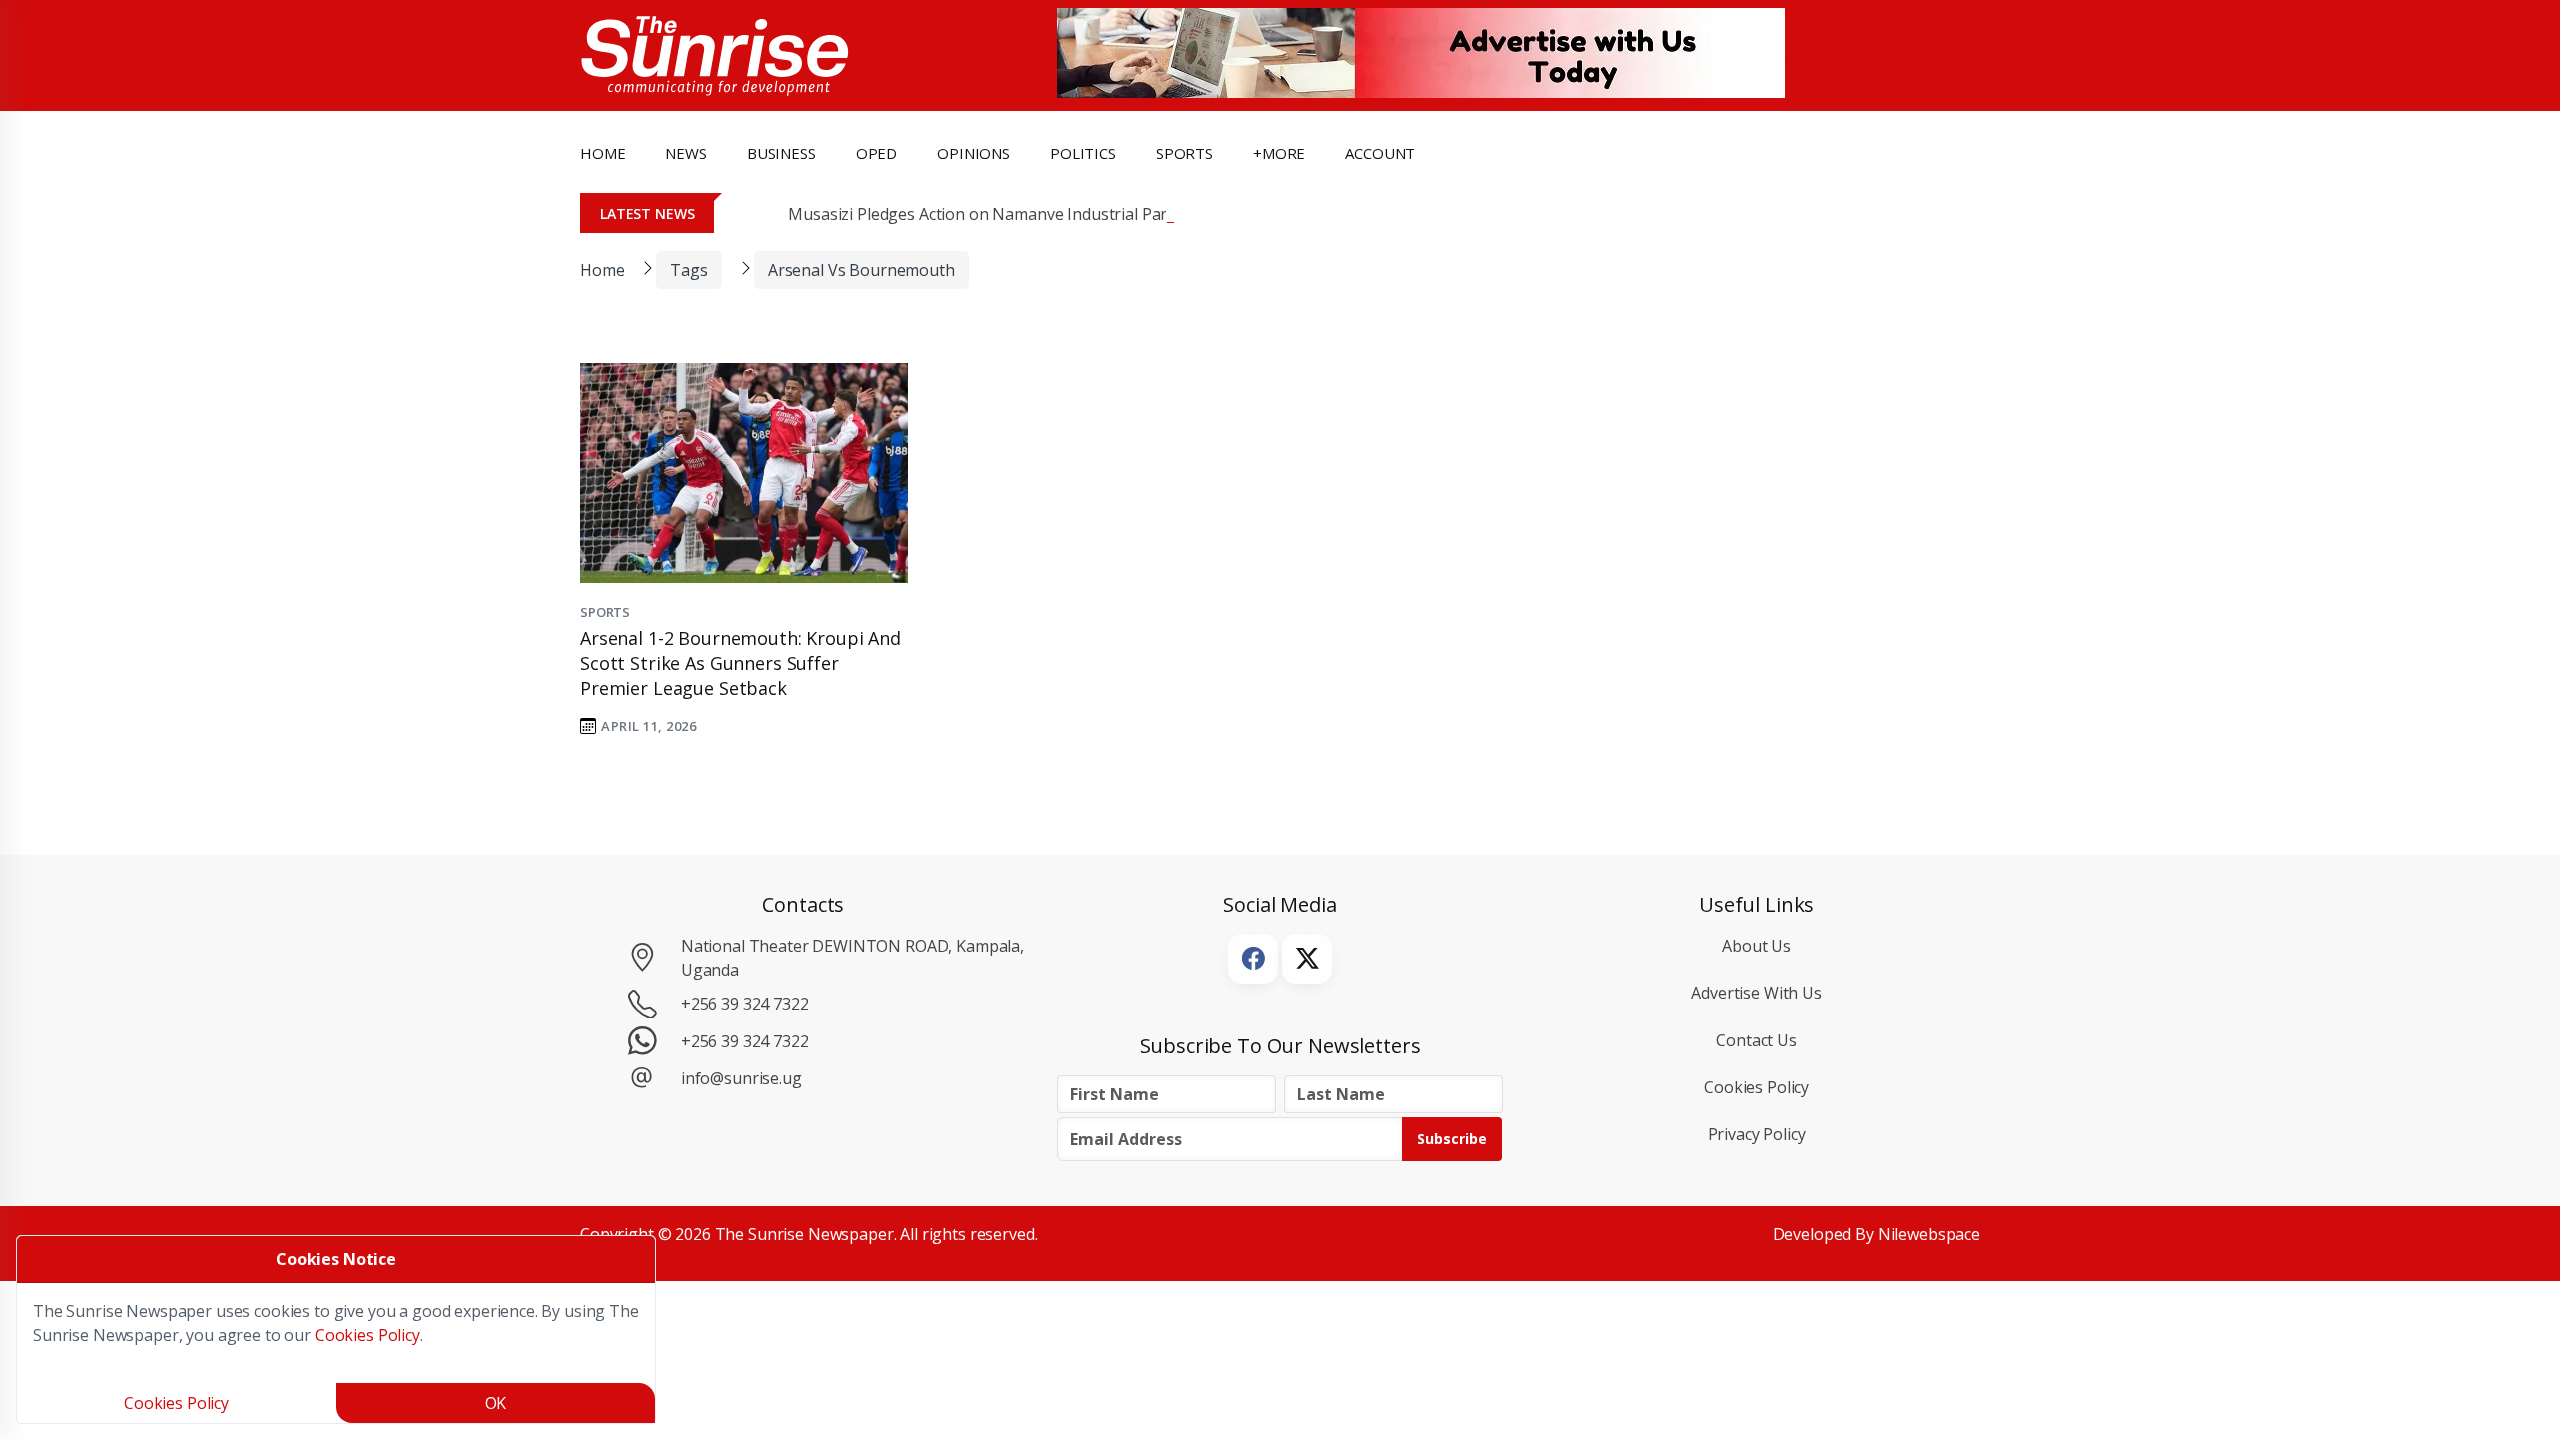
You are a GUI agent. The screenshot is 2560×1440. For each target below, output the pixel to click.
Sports (1184, 153)
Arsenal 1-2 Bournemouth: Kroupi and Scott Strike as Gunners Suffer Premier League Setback (740, 663)
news (685, 153)
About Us (1756, 946)
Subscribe (1452, 1138)
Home (602, 153)
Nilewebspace (1929, 1234)
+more (1279, 153)
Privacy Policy (1757, 1134)
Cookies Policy (1756, 1087)
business (781, 153)
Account (1380, 153)
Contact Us (1756, 1040)
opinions (973, 153)
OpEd (876, 153)
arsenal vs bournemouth (861, 270)
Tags (688, 270)
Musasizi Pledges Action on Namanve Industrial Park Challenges (1024, 214)
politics (1083, 153)
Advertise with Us (1756, 993)
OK (496, 1403)
